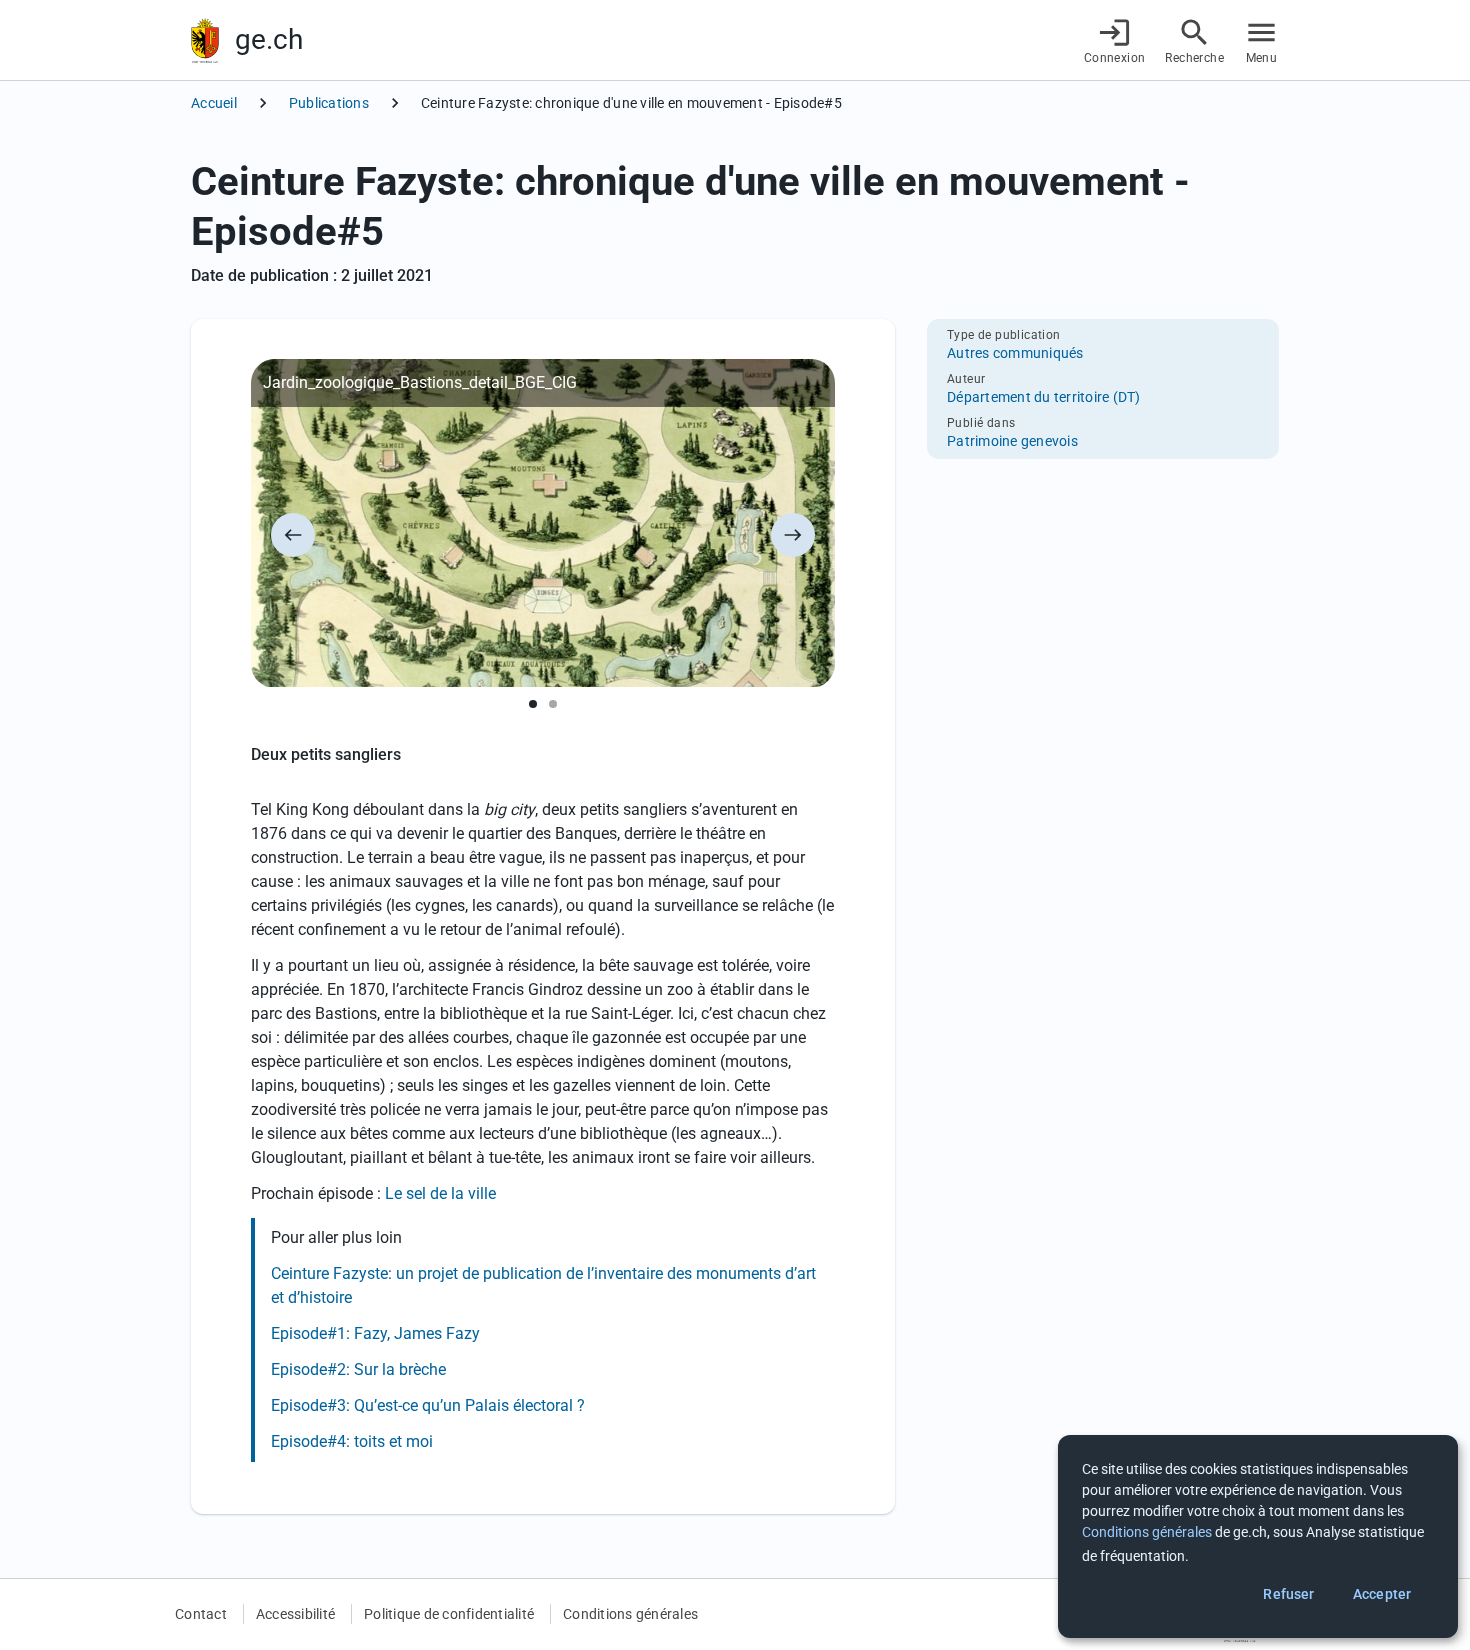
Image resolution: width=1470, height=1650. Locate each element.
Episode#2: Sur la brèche (358, 1369)
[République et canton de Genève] (205, 40)
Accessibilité (295, 1614)
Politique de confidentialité (449, 1614)
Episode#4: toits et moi (352, 1441)
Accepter (1382, 1594)
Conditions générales (630, 1614)
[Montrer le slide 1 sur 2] (533, 704)
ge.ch (269, 39)
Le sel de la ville (440, 1193)
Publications (329, 103)
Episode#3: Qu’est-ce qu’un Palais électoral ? (428, 1405)
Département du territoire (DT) (1044, 397)
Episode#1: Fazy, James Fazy (375, 1333)
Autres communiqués (1015, 353)
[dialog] (1258, 1536)
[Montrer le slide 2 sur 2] (553, 704)
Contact (201, 1614)
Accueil (214, 103)
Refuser (1288, 1594)
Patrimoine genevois (1012, 441)
